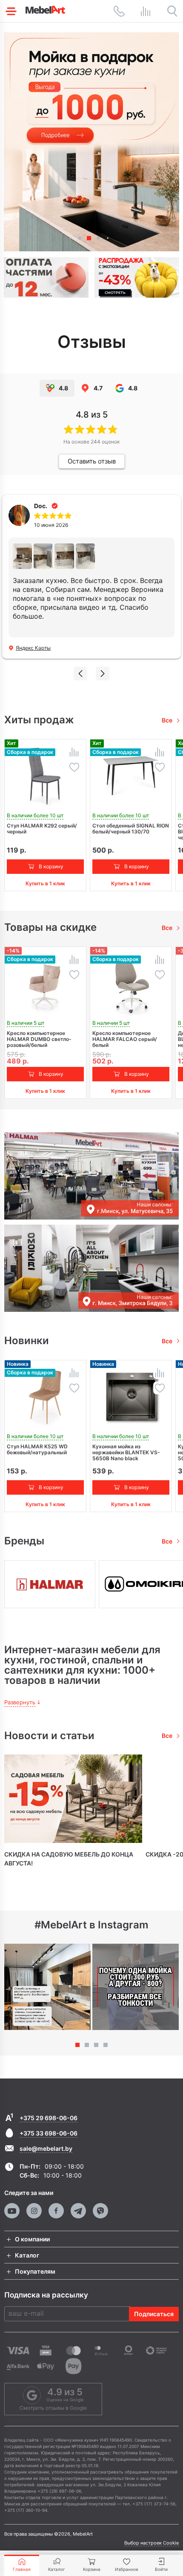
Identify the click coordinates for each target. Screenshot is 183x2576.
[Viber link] (100, 2211)
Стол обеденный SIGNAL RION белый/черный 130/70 (131, 829)
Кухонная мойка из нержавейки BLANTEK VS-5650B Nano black (126, 1453)
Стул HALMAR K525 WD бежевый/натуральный (37, 1450)
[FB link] (56, 2211)
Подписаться (154, 2314)
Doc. (41, 506)
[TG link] (78, 2211)
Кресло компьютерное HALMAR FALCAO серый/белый (125, 1039)
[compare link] (146, 11)
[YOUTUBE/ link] (12, 2211)
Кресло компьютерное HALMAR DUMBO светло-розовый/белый (39, 1039)
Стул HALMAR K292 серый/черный (42, 829)
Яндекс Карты (33, 648)
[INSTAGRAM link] (34, 2211)
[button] (70, 238)
